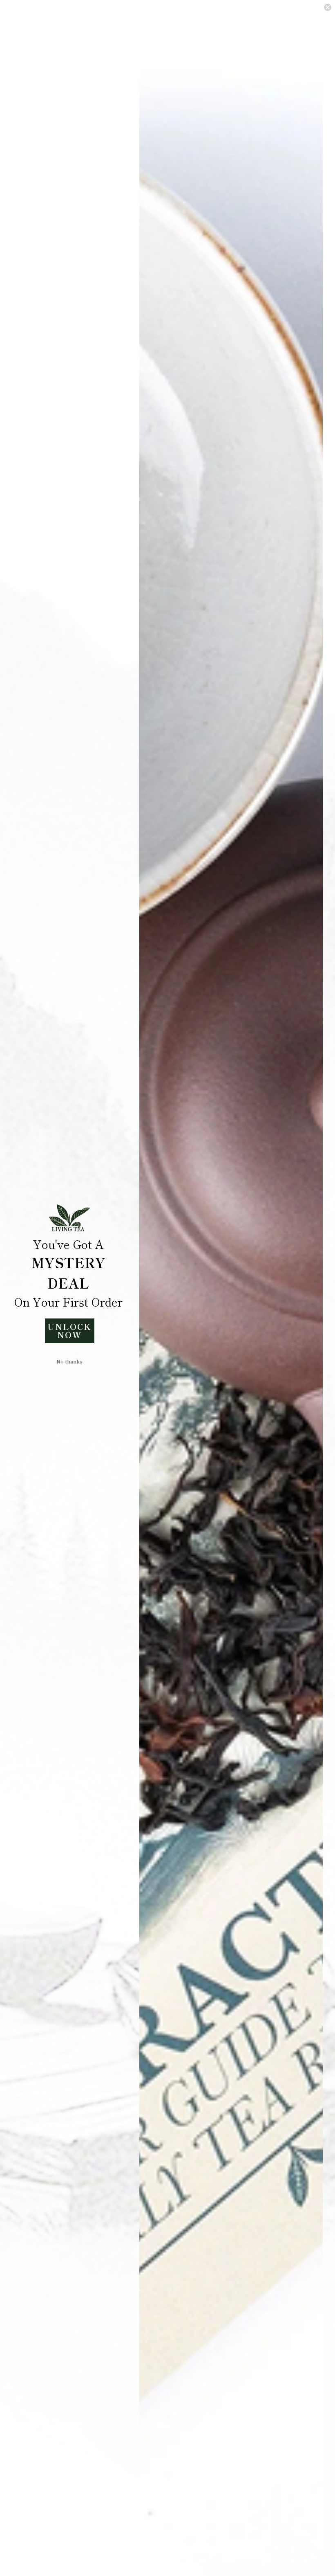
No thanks (69, 1361)
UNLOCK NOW (69, 1331)
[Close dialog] (328, 7)
